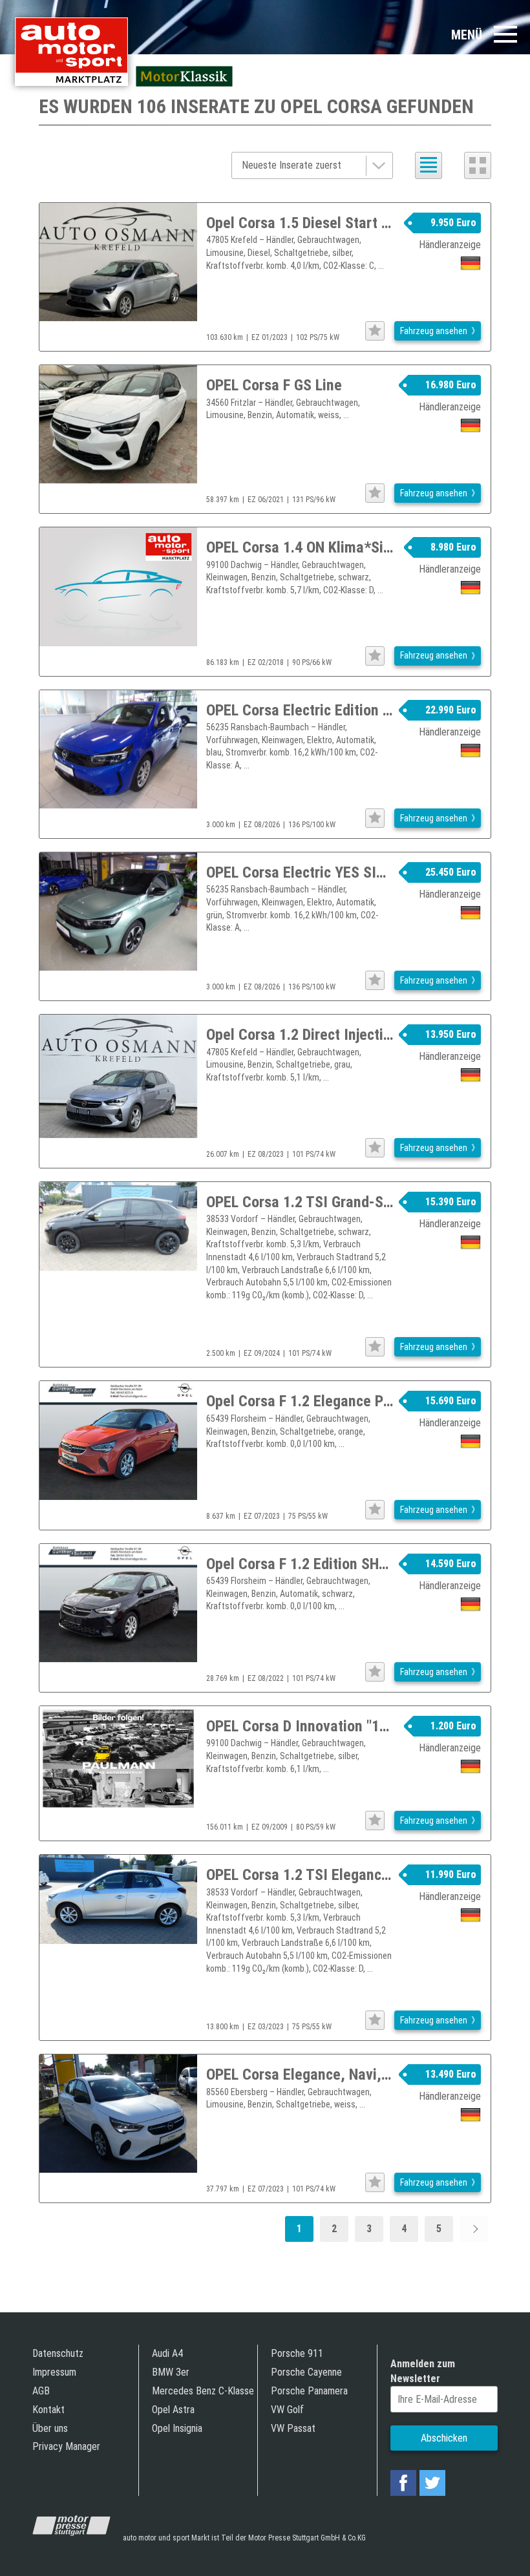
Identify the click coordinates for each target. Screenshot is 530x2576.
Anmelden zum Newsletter (423, 2371)
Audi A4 (167, 2353)
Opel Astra (173, 2410)
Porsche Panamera (309, 2391)
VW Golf (287, 2410)
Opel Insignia (177, 2428)
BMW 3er (171, 2372)
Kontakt (48, 2410)
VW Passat (293, 2428)
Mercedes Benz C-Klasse (203, 2391)
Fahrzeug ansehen (434, 331)
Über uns (50, 2428)
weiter (474, 2229)
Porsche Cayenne (306, 2372)
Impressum (54, 2372)
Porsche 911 (297, 2353)
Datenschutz (58, 2353)
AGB (41, 2391)
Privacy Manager (66, 2446)
